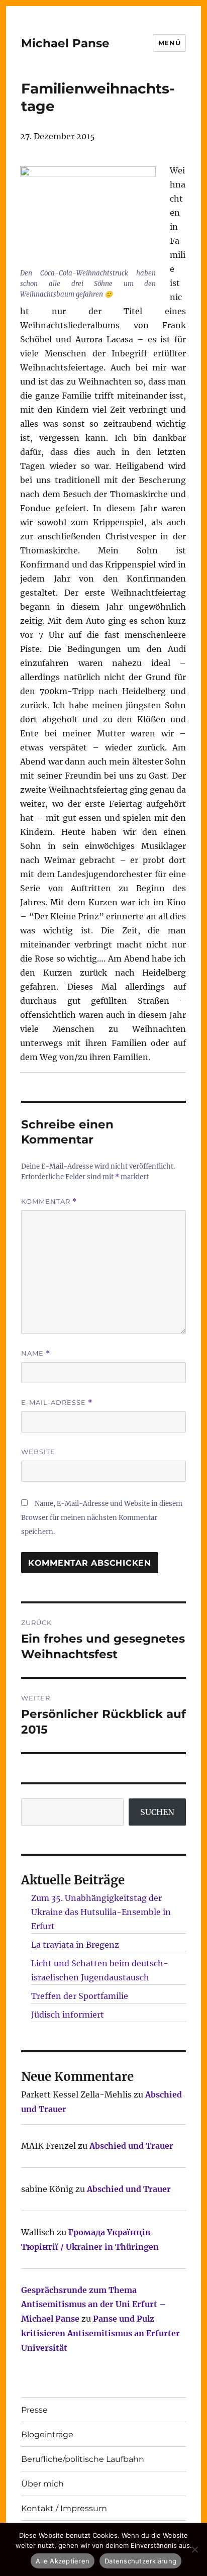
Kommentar (49, 1202)
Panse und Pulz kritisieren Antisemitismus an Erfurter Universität (100, 2333)
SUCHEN (157, 1812)
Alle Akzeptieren (63, 2561)
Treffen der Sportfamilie (80, 1996)
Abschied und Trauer (131, 2146)
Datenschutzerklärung (140, 2561)
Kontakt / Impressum (64, 2508)
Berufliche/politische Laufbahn (83, 2459)
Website (38, 1452)
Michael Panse (65, 43)
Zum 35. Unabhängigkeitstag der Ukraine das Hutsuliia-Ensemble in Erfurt (101, 1912)
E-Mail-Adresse (57, 1403)
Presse (34, 2410)
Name (36, 1353)
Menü (169, 43)
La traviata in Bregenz (75, 1945)
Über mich (42, 2484)
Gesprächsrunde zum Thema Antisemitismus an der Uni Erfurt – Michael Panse (93, 2305)
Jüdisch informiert (68, 2015)
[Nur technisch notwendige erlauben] (194, 2549)
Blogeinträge (47, 2435)
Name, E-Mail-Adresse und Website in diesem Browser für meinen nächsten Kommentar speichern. (102, 1518)
